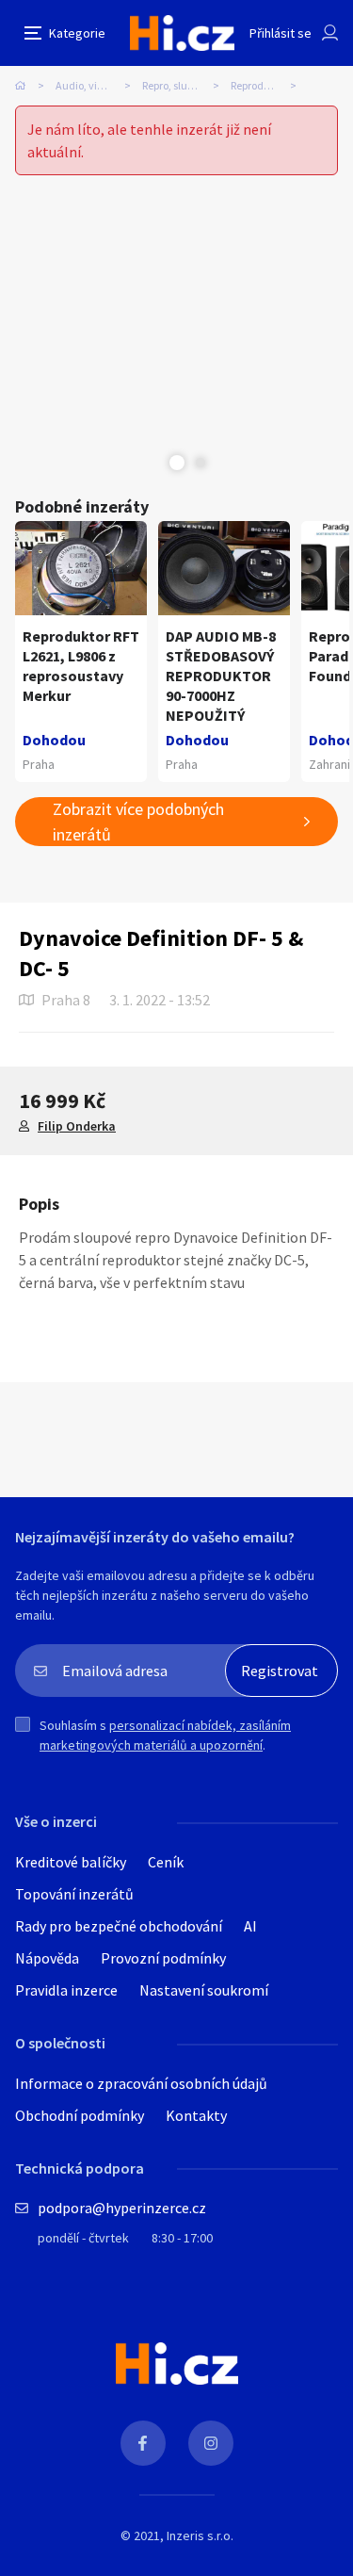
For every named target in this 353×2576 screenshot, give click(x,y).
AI (250, 1926)
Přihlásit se (281, 33)
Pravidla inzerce (66, 1990)
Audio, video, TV (94, 85)
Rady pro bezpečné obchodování (119, 1926)
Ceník (166, 1862)
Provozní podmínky (163, 1958)
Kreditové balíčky (71, 1862)
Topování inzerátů (74, 1894)
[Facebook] (143, 2443)
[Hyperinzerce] (182, 33)
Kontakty (196, 2115)
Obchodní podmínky (80, 2115)
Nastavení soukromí (204, 1990)
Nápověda (47, 1958)
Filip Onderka (77, 1126)
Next (201, 463)
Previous (153, 463)
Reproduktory (263, 85)
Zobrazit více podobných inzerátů (138, 822)
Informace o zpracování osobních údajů (141, 2083)
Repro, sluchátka (182, 85)
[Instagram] (211, 2443)
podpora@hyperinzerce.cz (122, 2208)
